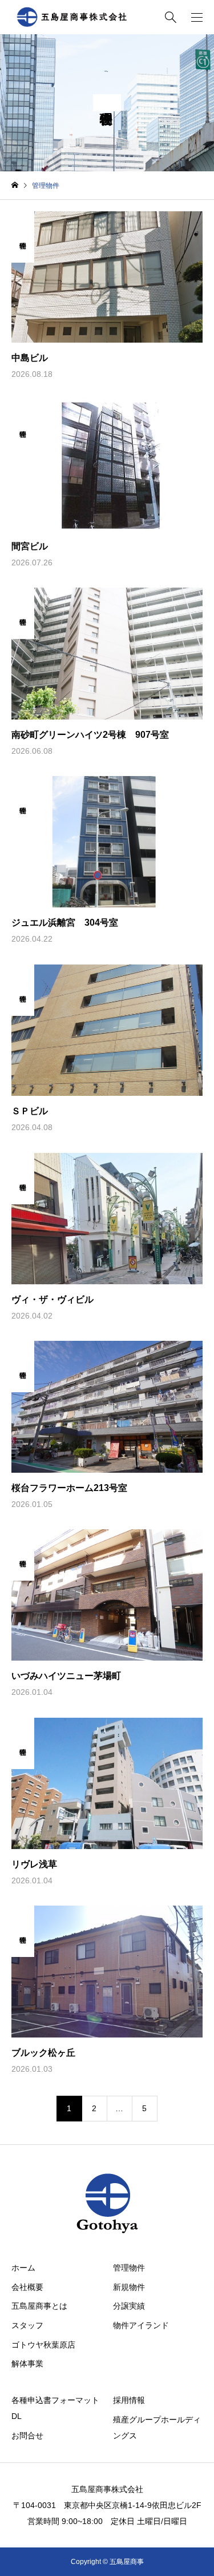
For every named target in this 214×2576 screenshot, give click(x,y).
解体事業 (27, 2364)
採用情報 (129, 2400)
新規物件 (129, 2287)
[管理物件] (23, 277)
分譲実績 (129, 2306)
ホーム (23, 2268)
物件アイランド (141, 2325)
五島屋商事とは (39, 2306)
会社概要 (27, 2287)
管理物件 (129, 2268)
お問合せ (27, 2436)
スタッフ (27, 2325)
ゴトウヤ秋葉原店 (43, 2345)
